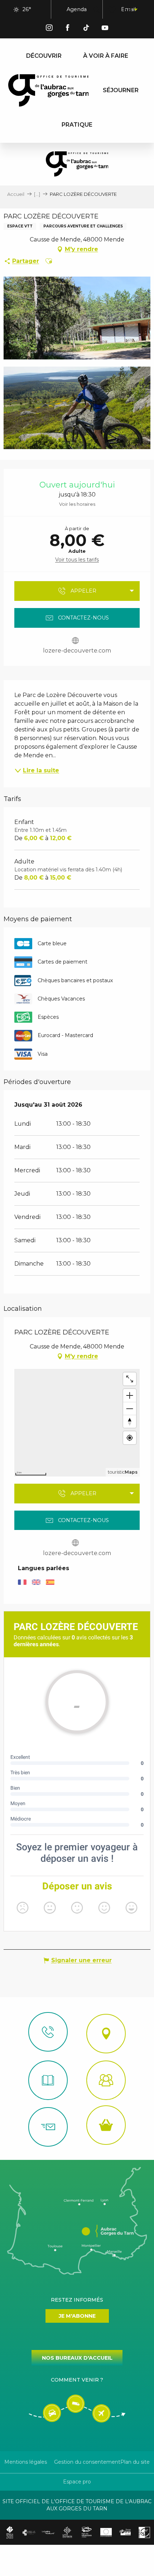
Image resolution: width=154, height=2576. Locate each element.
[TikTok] (86, 29)
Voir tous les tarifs (77, 560)
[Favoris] (113, 10)
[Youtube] (105, 29)
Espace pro (77, 2482)
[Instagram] (49, 29)
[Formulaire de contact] (48, 2127)
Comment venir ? (77, 2380)
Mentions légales (26, 2462)
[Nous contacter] (48, 2032)
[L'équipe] (106, 2080)
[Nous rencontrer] (106, 2034)
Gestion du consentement (87, 2462)
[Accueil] (48, 2080)
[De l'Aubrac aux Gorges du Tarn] (49, 90)
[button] (96, 10)
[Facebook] (68, 29)
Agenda (77, 9)
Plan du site (135, 2462)
